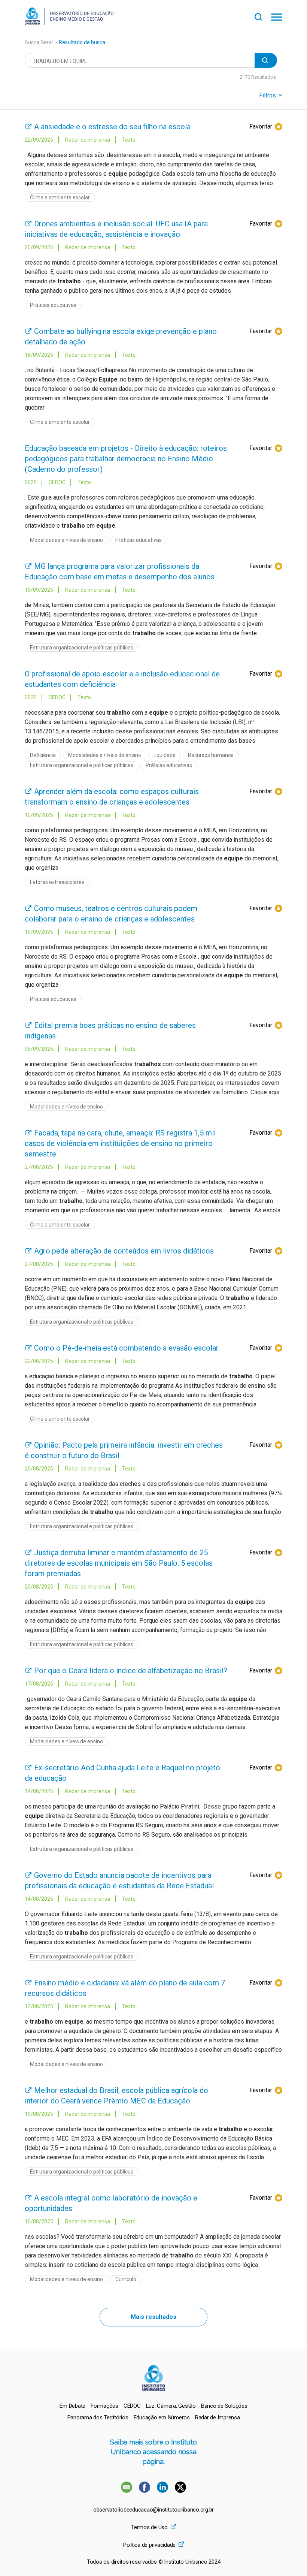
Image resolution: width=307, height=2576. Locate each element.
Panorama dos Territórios (98, 2417)
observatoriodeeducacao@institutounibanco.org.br (153, 2510)
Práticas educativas (53, 305)
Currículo (126, 2279)
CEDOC (132, 2406)
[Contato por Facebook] (145, 2491)
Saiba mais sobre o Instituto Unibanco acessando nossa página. (153, 2452)
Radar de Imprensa (218, 2417)
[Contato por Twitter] (180, 2491)
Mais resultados (153, 2317)
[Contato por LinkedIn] (163, 2491)
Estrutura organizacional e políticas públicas (82, 648)
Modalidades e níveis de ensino (66, 540)
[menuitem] (72, 2406)
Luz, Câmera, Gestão (171, 2406)
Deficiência (43, 755)
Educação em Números (162, 2417)
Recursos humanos (211, 755)
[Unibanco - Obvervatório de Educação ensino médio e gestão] (69, 23)
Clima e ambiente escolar (60, 197)
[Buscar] (263, 16)
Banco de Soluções (224, 2406)
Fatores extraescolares (57, 882)
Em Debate (72, 2406)
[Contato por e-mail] (127, 2491)
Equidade (165, 755)
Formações (104, 2406)
